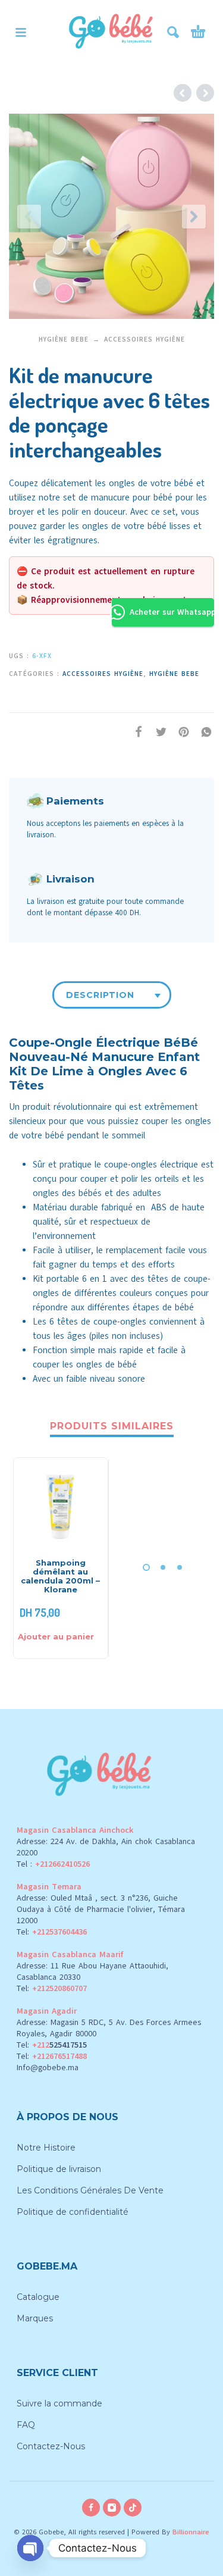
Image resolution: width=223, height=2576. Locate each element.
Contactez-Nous (51, 2446)
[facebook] (91, 2508)
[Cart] (198, 32)
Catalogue (38, 2297)
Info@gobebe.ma (48, 2068)
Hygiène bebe (64, 339)
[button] (21, 32)
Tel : (53, 1864)
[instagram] (112, 2508)
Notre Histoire (46, 2148)
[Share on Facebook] (135, 732)
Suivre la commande (59, 2403)
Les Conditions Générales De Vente (90, 2190)
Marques (35, 2318)
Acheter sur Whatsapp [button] (172, 612)
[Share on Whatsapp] (203, 732)
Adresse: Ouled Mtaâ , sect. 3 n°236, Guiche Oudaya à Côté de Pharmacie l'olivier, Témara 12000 (101, 1909)
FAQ (26, 2425)
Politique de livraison (59, 2169)
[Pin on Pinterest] (180, 732)
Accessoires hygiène (145, 339)
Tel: (52, 1932)
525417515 (68, 2045)
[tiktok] (133, 2508)
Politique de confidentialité (73, 2212)
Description (100, 995)
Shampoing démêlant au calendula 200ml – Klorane (60, 1576)
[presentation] (29, 217)
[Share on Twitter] (158, 732)
